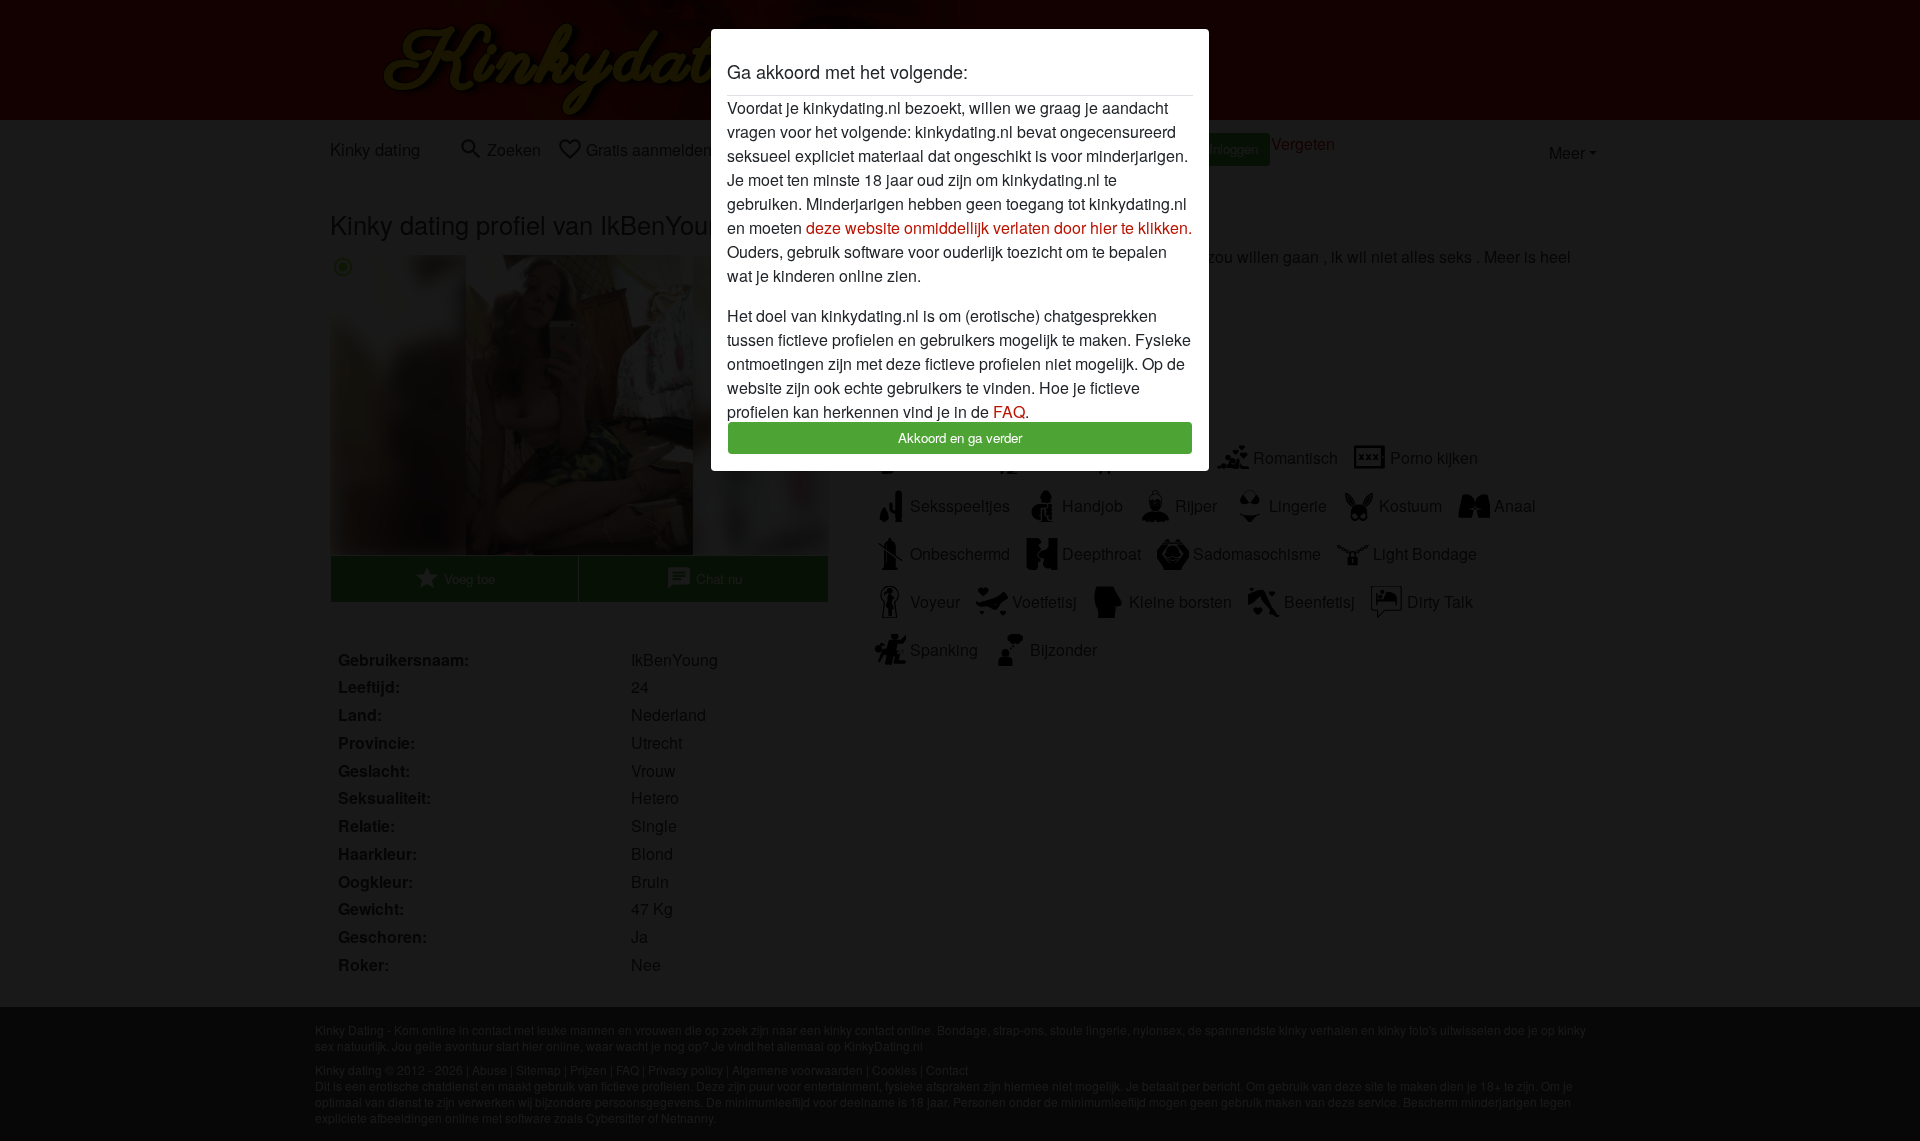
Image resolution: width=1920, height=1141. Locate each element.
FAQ (1009, 411)
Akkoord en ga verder (960, 437)
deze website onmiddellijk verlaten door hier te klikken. (999, 227)
